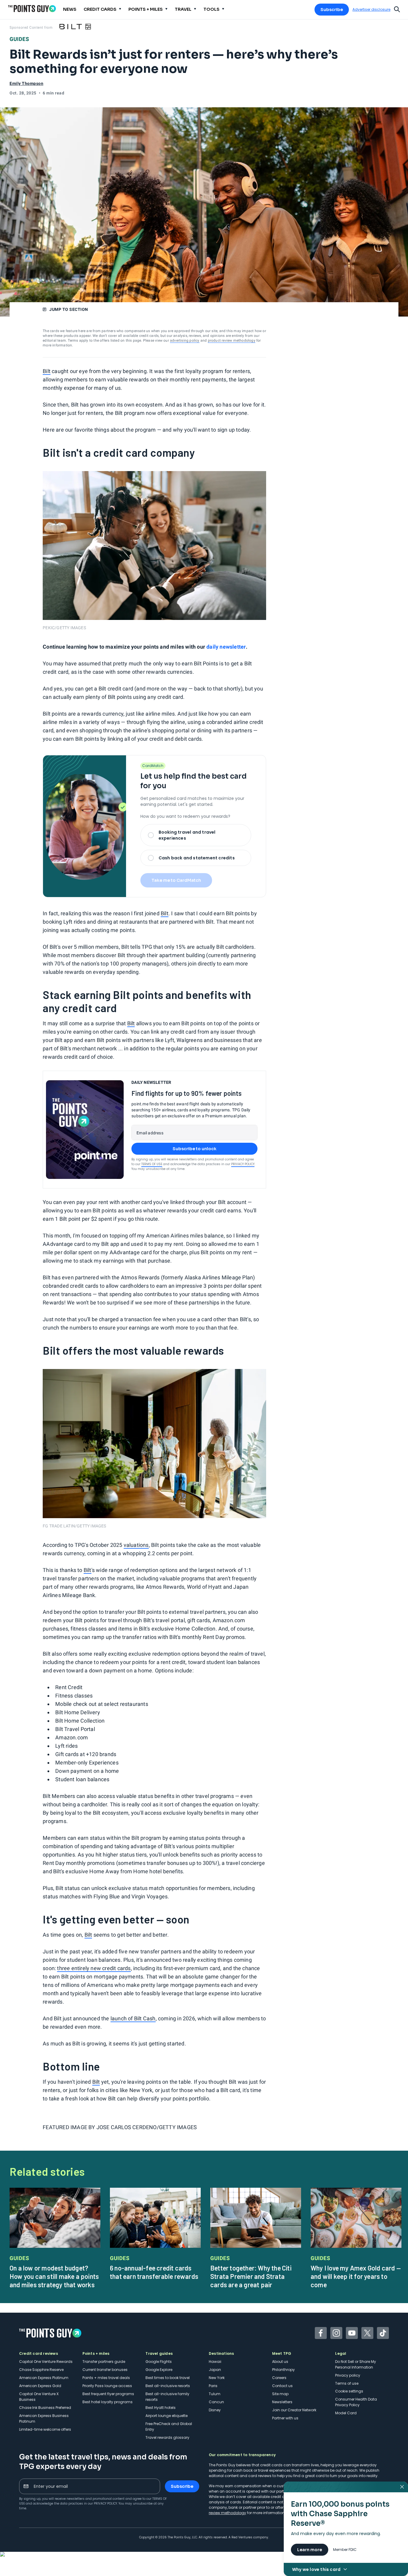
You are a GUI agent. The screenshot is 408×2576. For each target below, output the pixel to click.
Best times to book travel (168, 2378)
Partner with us (285, 2418)
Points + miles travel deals (106, 2378)
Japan (215, 2370)
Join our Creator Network (294, 2410)
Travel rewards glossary (167, 2437)
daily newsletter (226, 647)
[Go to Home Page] (32, 9)
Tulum (215, 2394)
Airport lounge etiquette (167, 2416)
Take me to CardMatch (176, 880)
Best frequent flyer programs (108, 2394)
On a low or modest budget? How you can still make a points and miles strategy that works (54, 2276)
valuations (136, 1545)
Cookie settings (349, 2391)
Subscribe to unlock (195, 1149)
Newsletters (282, 2402)
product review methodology (232, 340)
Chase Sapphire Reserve (41, 2370)
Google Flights (159, 2362)
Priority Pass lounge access (107, 2386)
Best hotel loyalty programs (108, 2402)
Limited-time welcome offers (45, 2429)
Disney (215, 2410)
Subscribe (332, 10)
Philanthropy (283, 2370)
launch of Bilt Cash (133, 2018)
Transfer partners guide (104, 2362)
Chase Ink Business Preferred (45, 2408)
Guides (19, 39)
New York (217, 2378)
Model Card (346, 2413)
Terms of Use (152, 1164)
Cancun (216, 2402)
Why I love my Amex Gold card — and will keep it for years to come (356, 2276)
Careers (279, 2378)
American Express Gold (40, 2386)
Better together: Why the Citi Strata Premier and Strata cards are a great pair (251, 2276)
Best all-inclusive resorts (168, 2386)
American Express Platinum (44, 2378)
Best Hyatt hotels (161, 2408)
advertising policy (185, 340)
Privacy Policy (243, 1164)
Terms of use (347, 2383)
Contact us (282, 2386)
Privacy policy (348, 2375)
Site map (280, 2394)
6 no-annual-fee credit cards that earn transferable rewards (154, 2272)
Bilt (47, 371)
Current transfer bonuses (105, 2370)
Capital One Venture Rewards (46, 2362)
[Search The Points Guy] (397, 9)
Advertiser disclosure (371, 10)
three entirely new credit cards (94, 1968)
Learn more (310, 2550)
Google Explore (159, 2370)
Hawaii (215, 2362)
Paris (213, 2386)
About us (280, 2362)
